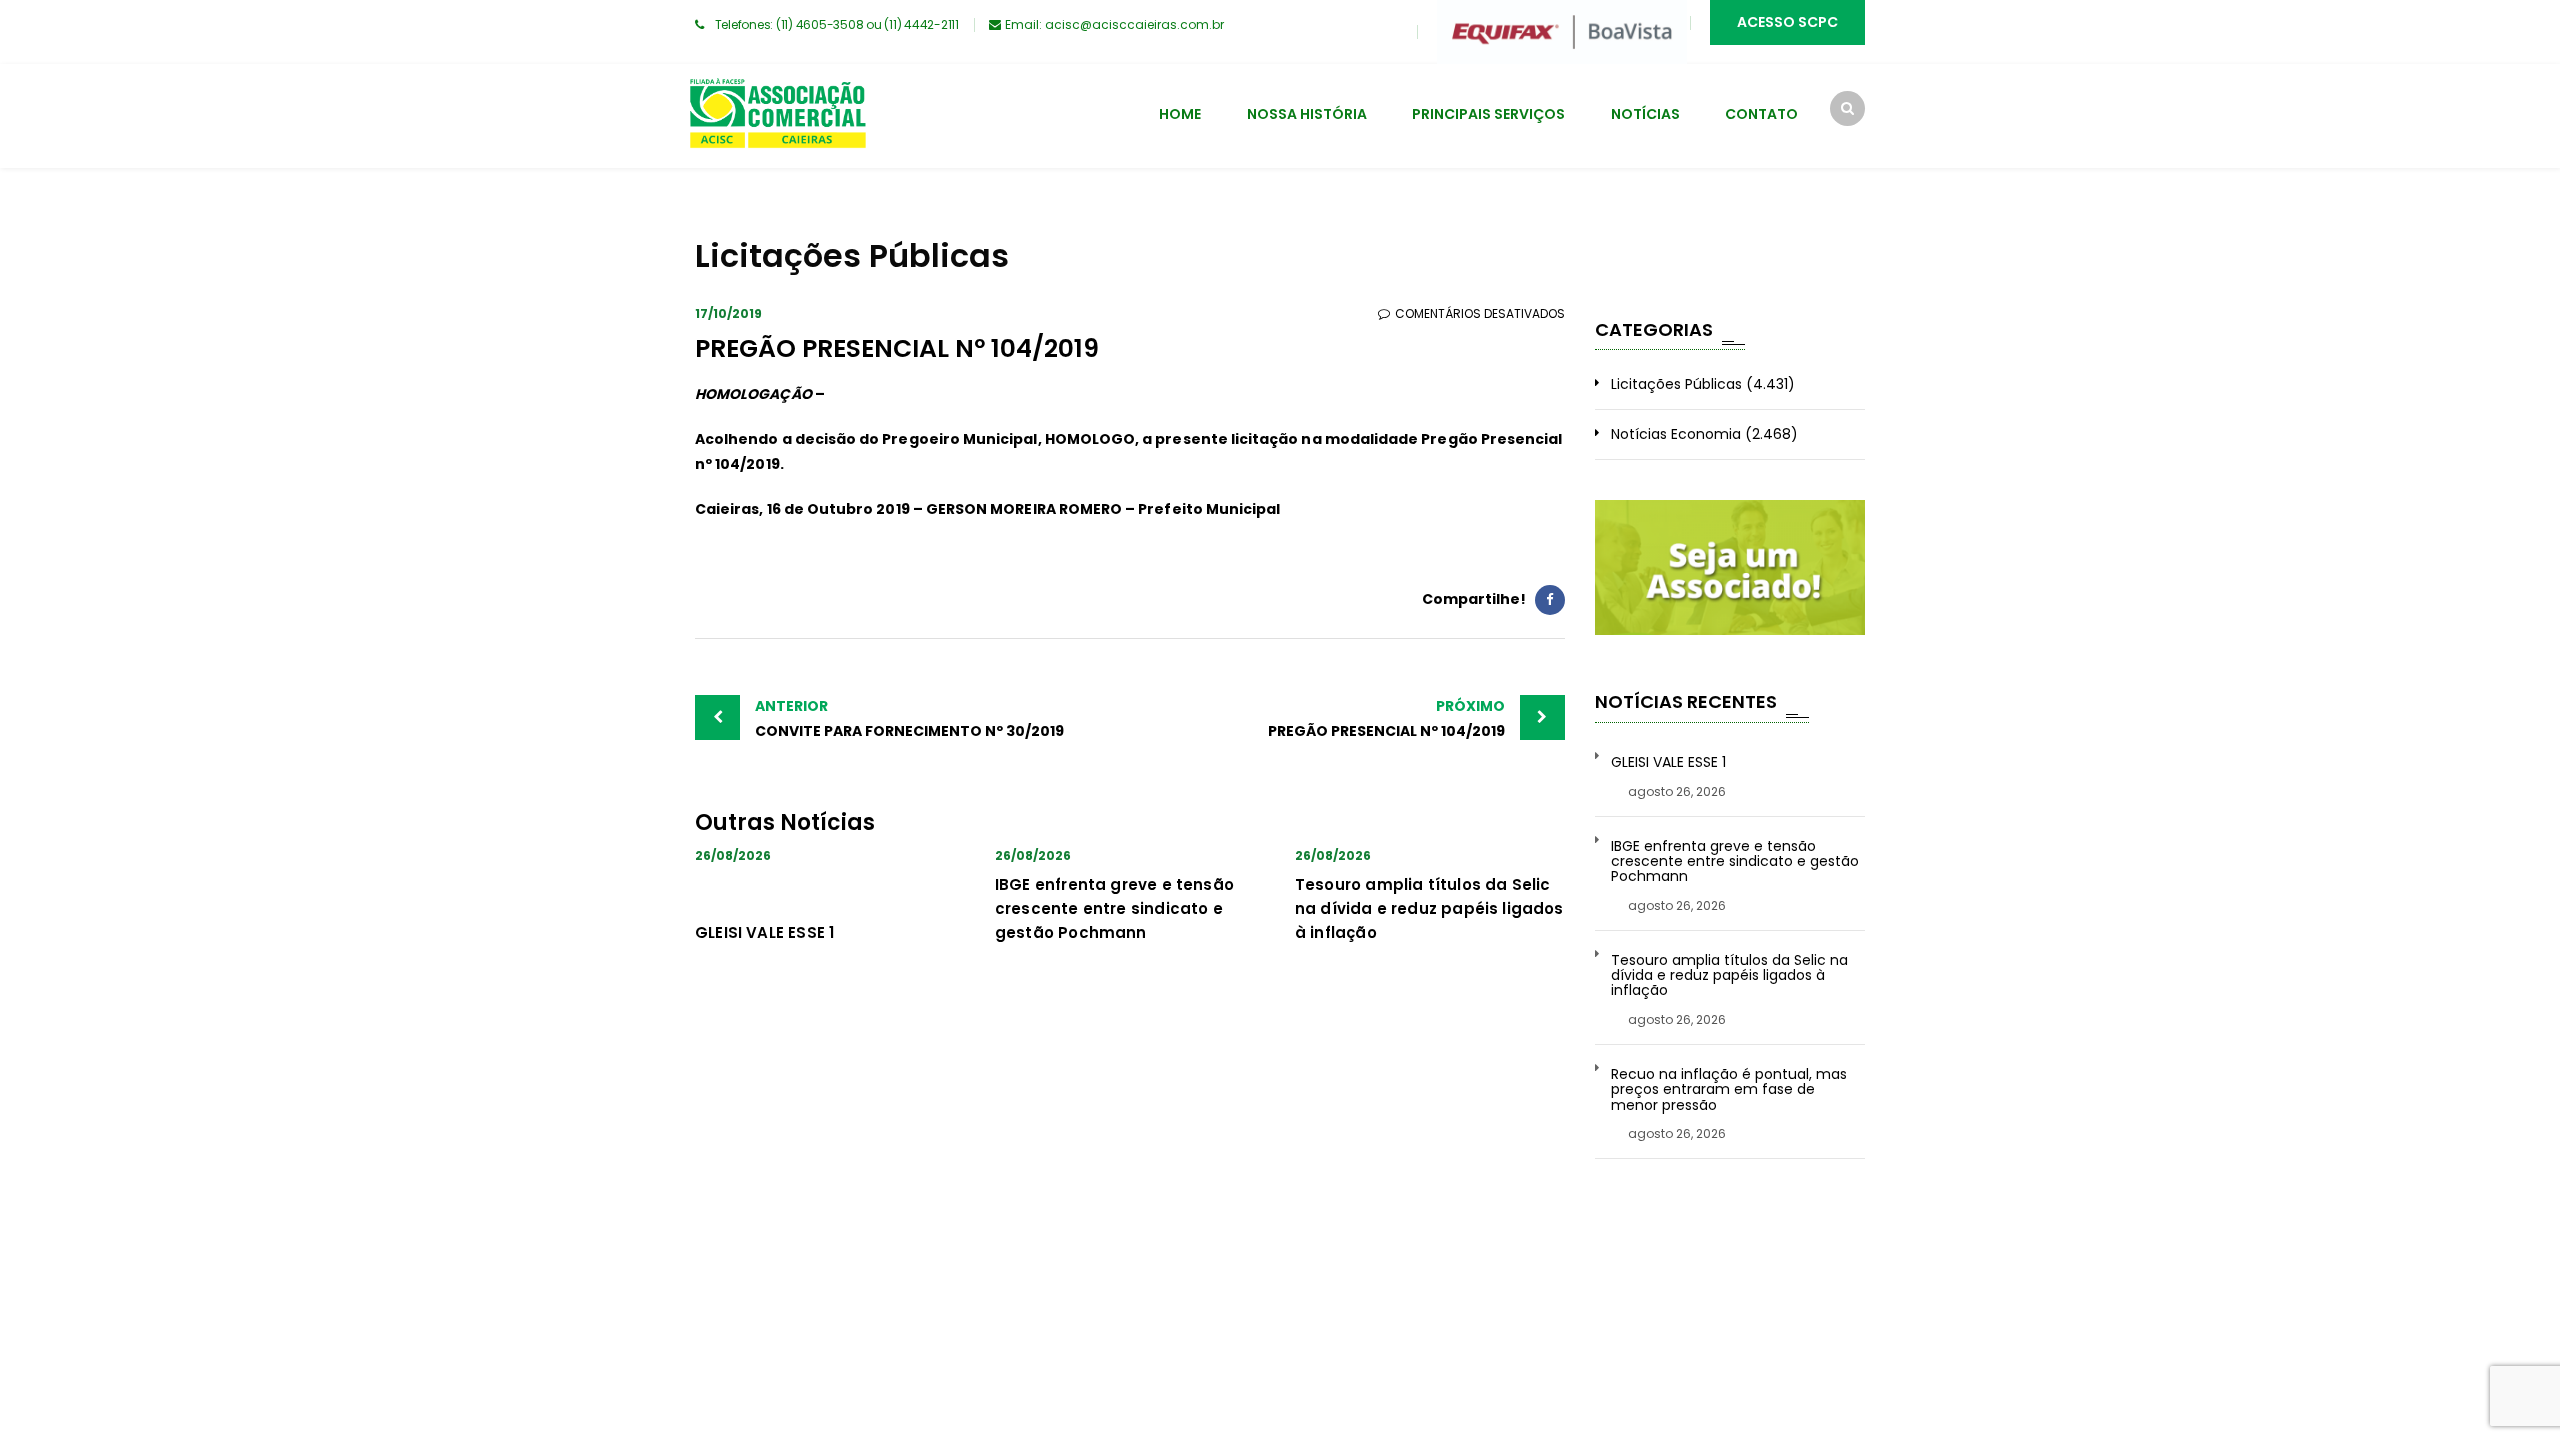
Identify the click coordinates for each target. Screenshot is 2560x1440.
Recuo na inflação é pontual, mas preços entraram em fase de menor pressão (1729, 1090)
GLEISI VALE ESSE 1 (764, 932)
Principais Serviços (1488, 114)
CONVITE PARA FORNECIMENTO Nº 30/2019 (909, 718)
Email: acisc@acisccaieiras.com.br (1114, 24)
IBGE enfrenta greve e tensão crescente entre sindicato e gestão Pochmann (1114, 908)
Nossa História (1307, 114)
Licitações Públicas (1676, 384)
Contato (1761, 114)
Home (1180, 114)
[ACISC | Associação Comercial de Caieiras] (777, 116)
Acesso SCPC (1787, 22)
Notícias (1645, 114)
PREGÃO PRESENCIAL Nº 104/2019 (1386, 718)
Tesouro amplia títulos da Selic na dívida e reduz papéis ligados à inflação (1429, 908)
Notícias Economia (1676, 434)
